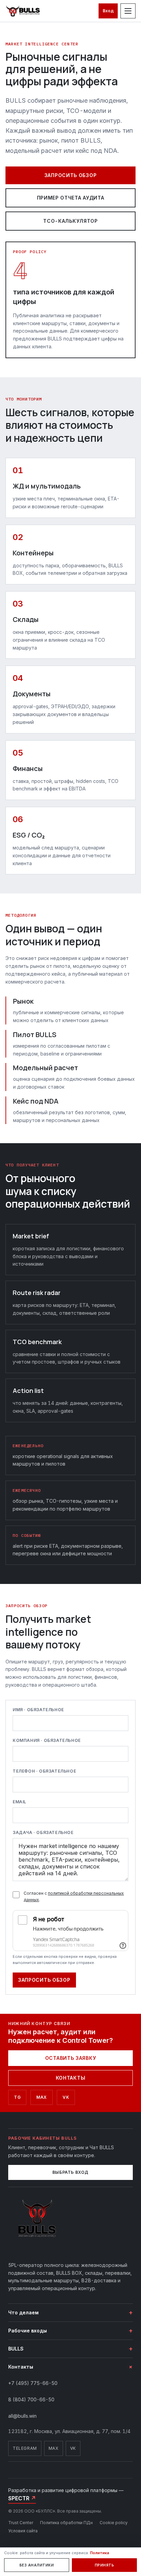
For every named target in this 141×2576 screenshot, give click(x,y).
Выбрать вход (70, 2172)
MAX (54, 2448)
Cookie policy (114, 2523)
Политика (100, 2553)
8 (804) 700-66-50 (31, 2399)
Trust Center (21, 2523)
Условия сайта (23, 2531)
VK (73, 2448)
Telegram (25, 2448)
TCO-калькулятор (70, 221)
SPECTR (22, 2498)
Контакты (71, 2078)
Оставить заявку (71, 2058)
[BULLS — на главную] (23, 11)
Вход (108, 11)
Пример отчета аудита (71, 198)
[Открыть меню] (128, 11)
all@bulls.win (22, 2416)
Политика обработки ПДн (66, 2523)
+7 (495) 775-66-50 (33, 2383)
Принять (105, 2565)
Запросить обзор (71, 175)
